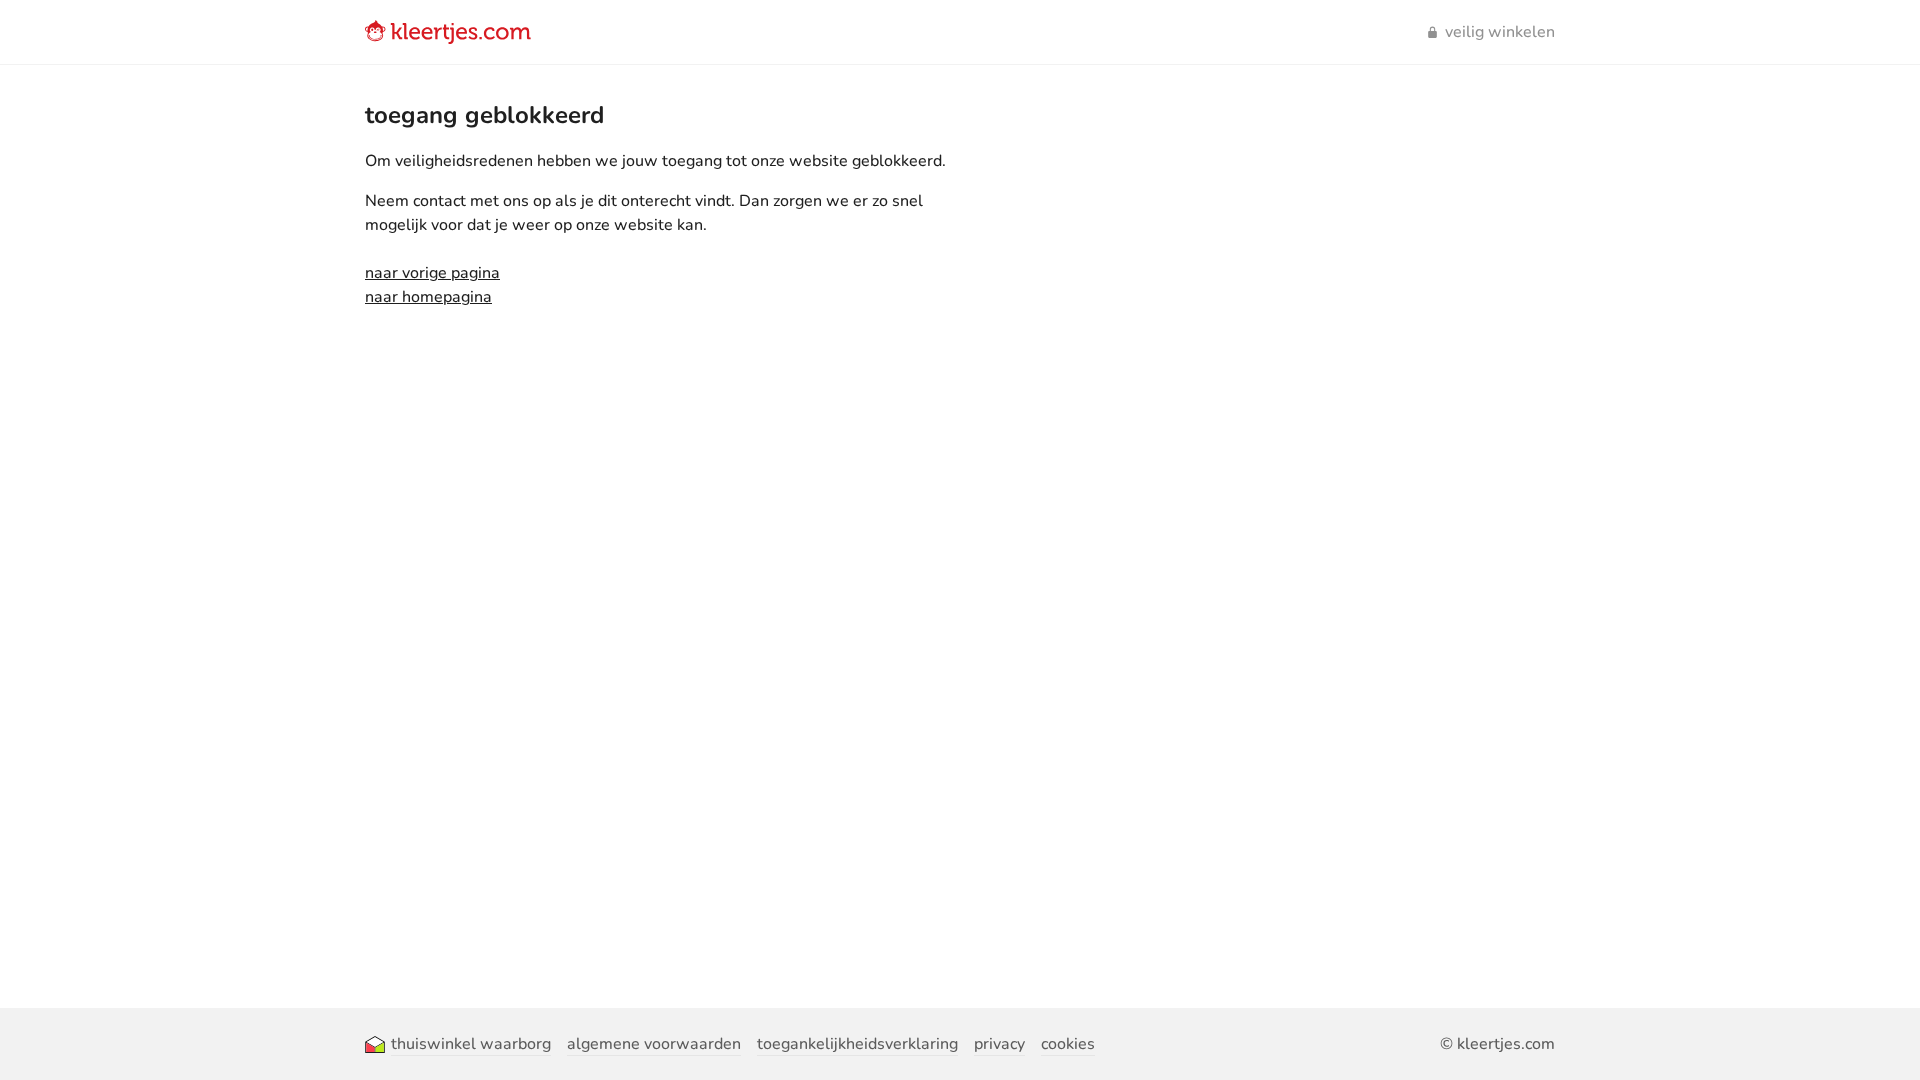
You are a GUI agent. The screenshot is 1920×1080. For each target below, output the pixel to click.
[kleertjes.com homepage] (448, 32)
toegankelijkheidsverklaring (857, 1044)
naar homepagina (428, 297)
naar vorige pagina (432, 273)
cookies (1068, 1044)
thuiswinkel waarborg (471, 1044)
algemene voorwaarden (654, 1044)
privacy (999, 1044)
